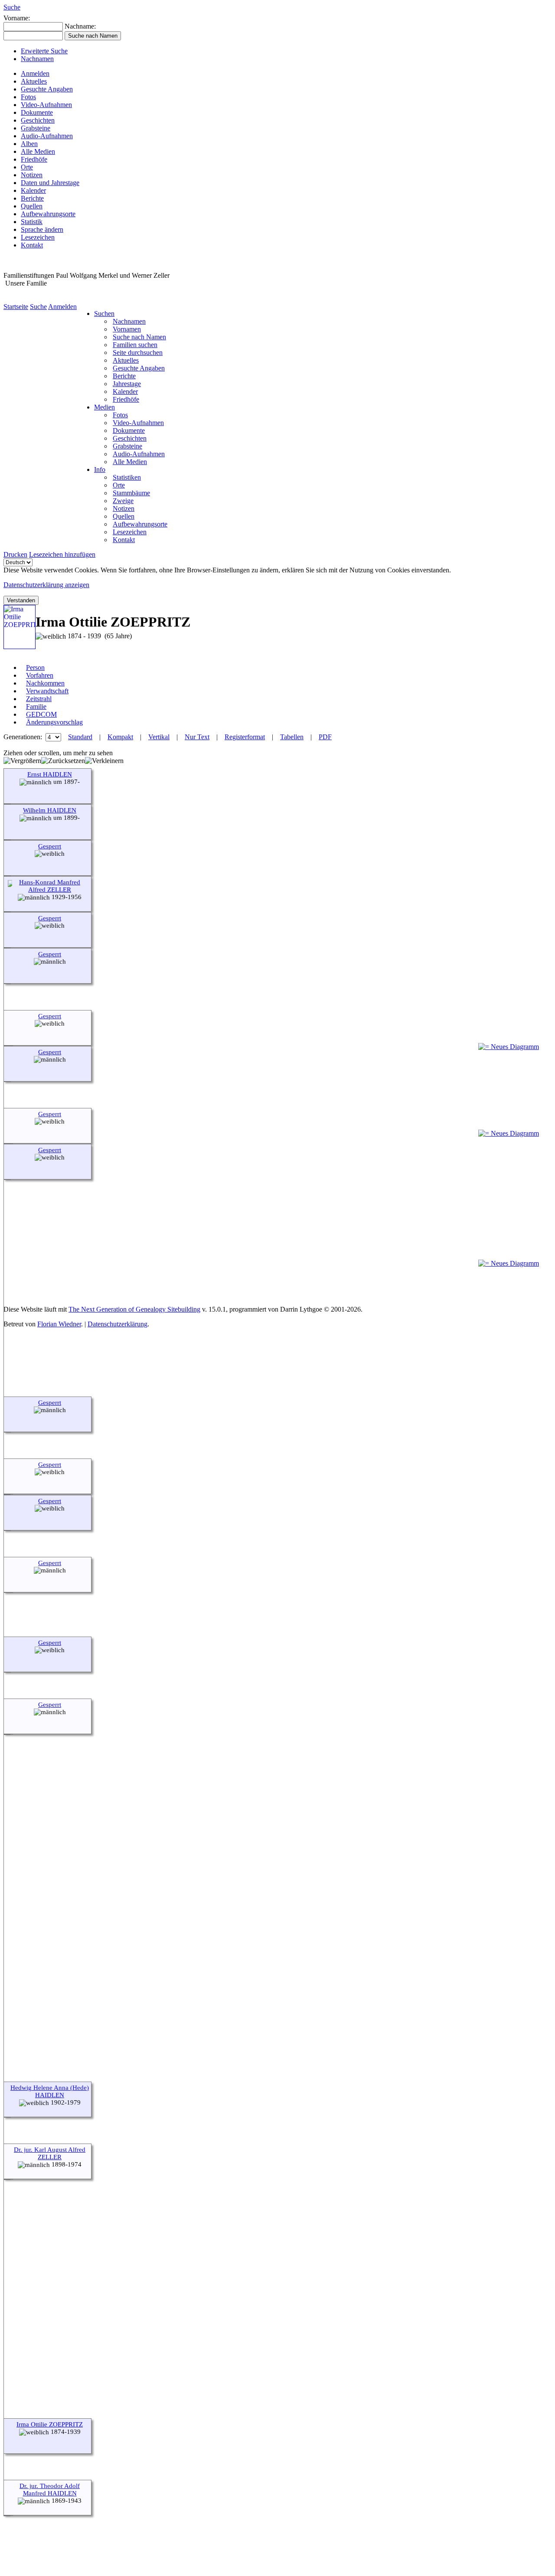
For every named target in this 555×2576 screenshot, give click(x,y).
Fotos (28, 97)
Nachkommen (45, 683)
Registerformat (245, 737)
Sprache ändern (42, 229)
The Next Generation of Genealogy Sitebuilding (134, 1309)
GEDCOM (41, 714)
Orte (27, 167)
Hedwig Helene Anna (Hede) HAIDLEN (50, 2091)
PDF (325, 737)
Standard (80, 737)
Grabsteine (36, 128)
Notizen (32, 175)
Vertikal (159, 737)
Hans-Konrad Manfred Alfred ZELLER (50, 886)
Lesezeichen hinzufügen (62, 554)
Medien (104, 407)
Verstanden (21, 600)
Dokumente (37, 112)
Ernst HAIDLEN (50, 774)
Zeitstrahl (39, 699)
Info (100, 469)
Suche (12, 7)
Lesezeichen (38, 237)
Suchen (104, 313)
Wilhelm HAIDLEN (50, 810)
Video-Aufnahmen (46, 105)
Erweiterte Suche (44, 51)
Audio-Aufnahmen (47, 136)
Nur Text (197, 737)
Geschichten (38, 120)
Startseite (16, 307)
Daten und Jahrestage (50, 183)
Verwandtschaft (47, 691)
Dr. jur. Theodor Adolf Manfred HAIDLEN (50, 2490)
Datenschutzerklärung (118, 1324)
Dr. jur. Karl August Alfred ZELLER (50, 2153)
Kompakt (120, 737)
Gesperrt (50, 846)
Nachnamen (37, 59)
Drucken (15, 554)
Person (35, 668)
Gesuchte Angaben (47, 89)
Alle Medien (38, 151)
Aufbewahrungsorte (48, 214)
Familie (36, 707)
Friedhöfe (34, 159)
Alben (29, 144)
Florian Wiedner (59, 1324)
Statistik (32, 222)
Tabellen (292, 737)
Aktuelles (34, 81)
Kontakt (32, 245)
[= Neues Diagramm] (509, 1047)
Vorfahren (40, 675)
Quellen (32, 206)
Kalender (33, 190)
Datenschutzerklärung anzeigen (46, 585)
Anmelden (35, 73)
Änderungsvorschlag (54, 722)
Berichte (32, 198)
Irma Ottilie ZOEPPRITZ (50, 2424)
